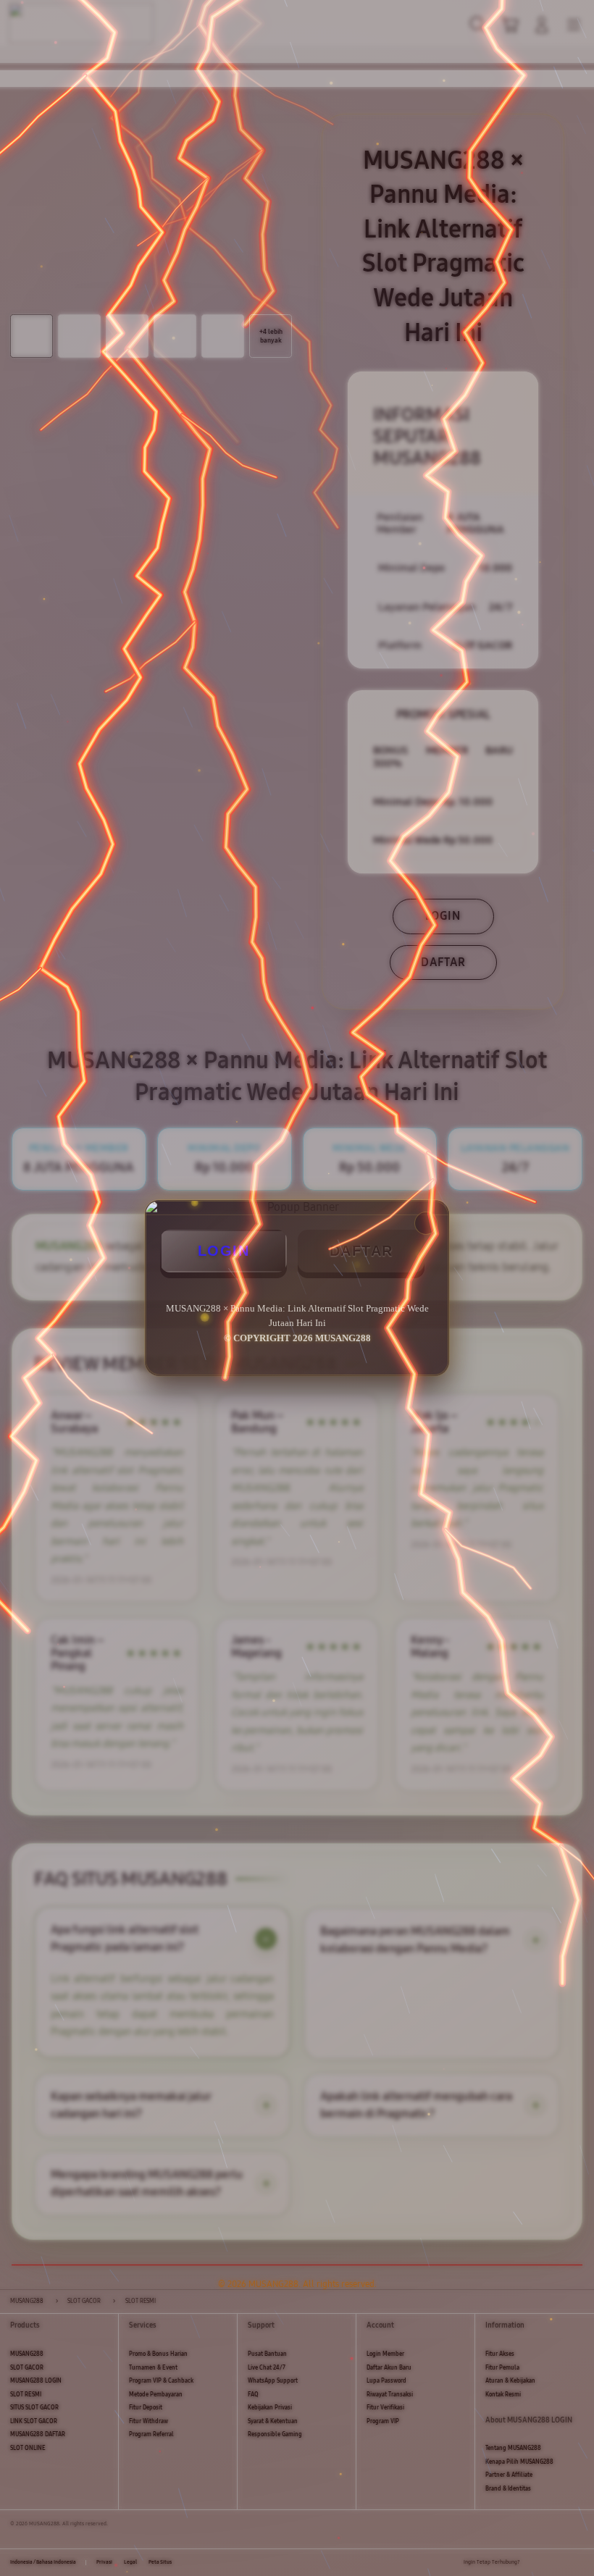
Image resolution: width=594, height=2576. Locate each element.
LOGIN (224, 1251)
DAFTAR (361, 1251)
